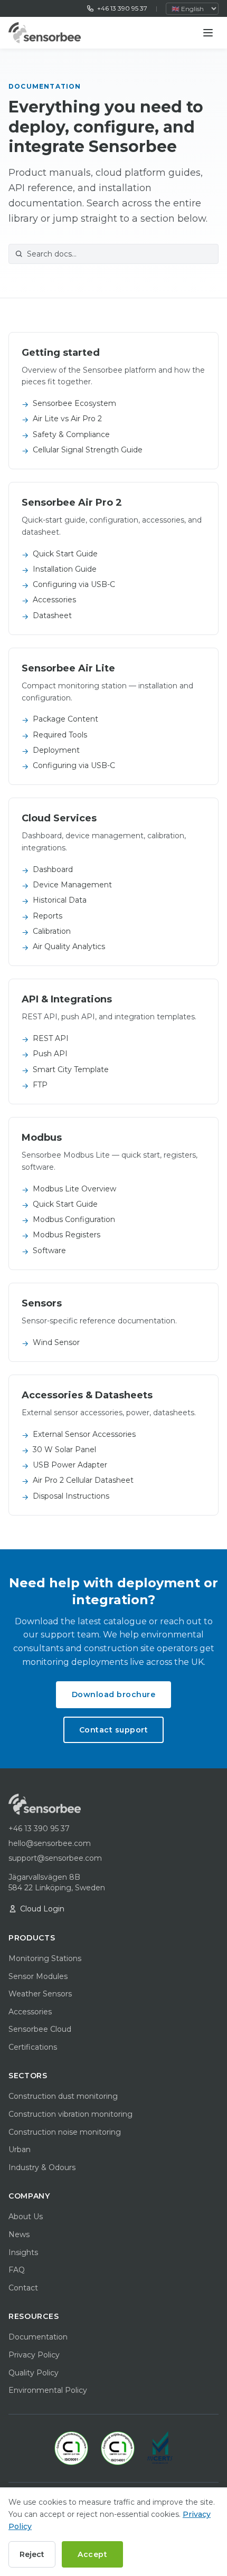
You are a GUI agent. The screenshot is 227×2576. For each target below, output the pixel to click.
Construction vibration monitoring (70, 2114)
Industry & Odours (42, 2167)
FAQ (17, 2270)
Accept (92, 2554)
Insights (23, 2252)
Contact (23, 2288)
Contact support (114, 1730)
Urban (20, 2149)
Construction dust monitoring (63, 2096)
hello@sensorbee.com (50, 1843)
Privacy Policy (34, 2355)
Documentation (38, 2337)
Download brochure (114, 1694)
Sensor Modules (38, 1976)
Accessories (30, 2012)
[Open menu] (208, 33)
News (19, 2234)
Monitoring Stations (45, 1958)
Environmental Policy (48, 2390)
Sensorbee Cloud (40, 2029)
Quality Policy (34, 2373)
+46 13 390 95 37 (122, 8)
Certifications (33, 2047)
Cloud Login (42, 1909)
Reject (32, 2554)
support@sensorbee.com (55, 1858)
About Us (26, 2217)
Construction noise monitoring (65, 2132)
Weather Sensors (40, 1994)
